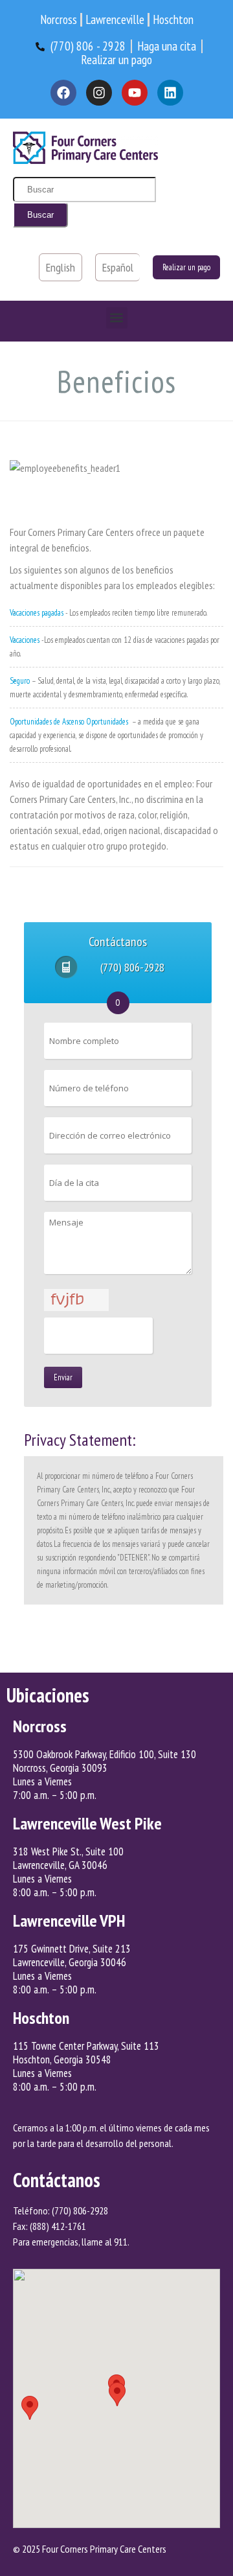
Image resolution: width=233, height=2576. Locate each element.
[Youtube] (135, 93)
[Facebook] (63, 93)
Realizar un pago (186, 267)
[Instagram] (99, 93)
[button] (117, 318)
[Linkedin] (170, 93)
